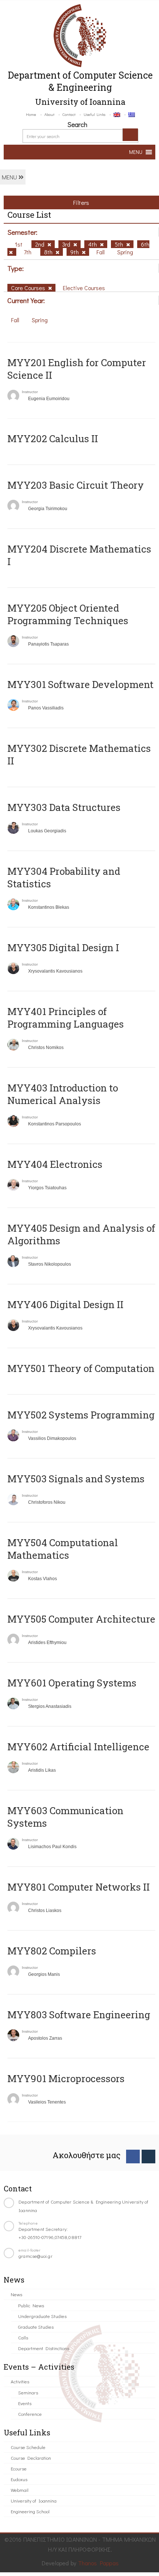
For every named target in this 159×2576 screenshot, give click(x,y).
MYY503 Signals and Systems (76, 1479)
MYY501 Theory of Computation (81, 1368)
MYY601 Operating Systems (72, 1683)
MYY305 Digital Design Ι (63, 947)
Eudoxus (19, 2479)
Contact (69, 114)
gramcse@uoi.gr (35, 2256)
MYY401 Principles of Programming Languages (66, 1018)
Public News (31, 2305)
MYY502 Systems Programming (81, 1415)
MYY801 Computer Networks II (79, 1887)
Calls (23, 2337)
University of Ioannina (34, 2501)
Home (31, 114)
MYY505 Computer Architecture (81, 1619)
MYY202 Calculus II (53, 438)
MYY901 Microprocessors (66, 2078)
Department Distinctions (44, 2348)
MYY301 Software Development (80, 684)
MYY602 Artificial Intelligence (78, 1747)
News (16, 2294)
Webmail (20, 2490)
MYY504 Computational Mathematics (63, 1549)
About (49, 114)
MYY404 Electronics (55, 1164)
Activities (20, 2381)
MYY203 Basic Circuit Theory (76, 485)
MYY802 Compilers (52, 1951)
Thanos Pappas (99, 2563)
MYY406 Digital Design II (65, 1304)
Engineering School (30, 2511)
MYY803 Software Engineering (79, 2015)
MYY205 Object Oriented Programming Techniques (68, 614)
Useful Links (94, 114)
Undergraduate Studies (42, 2316)
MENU (10, 177)
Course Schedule (28, 2447)
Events (25, 2403)
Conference (30, 2414)
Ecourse (19, 2468)
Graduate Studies (36, 2327)
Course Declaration (31, 2458)
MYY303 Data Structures (64, 807)
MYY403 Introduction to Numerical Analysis (63, 1094)
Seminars (28, 2392)
